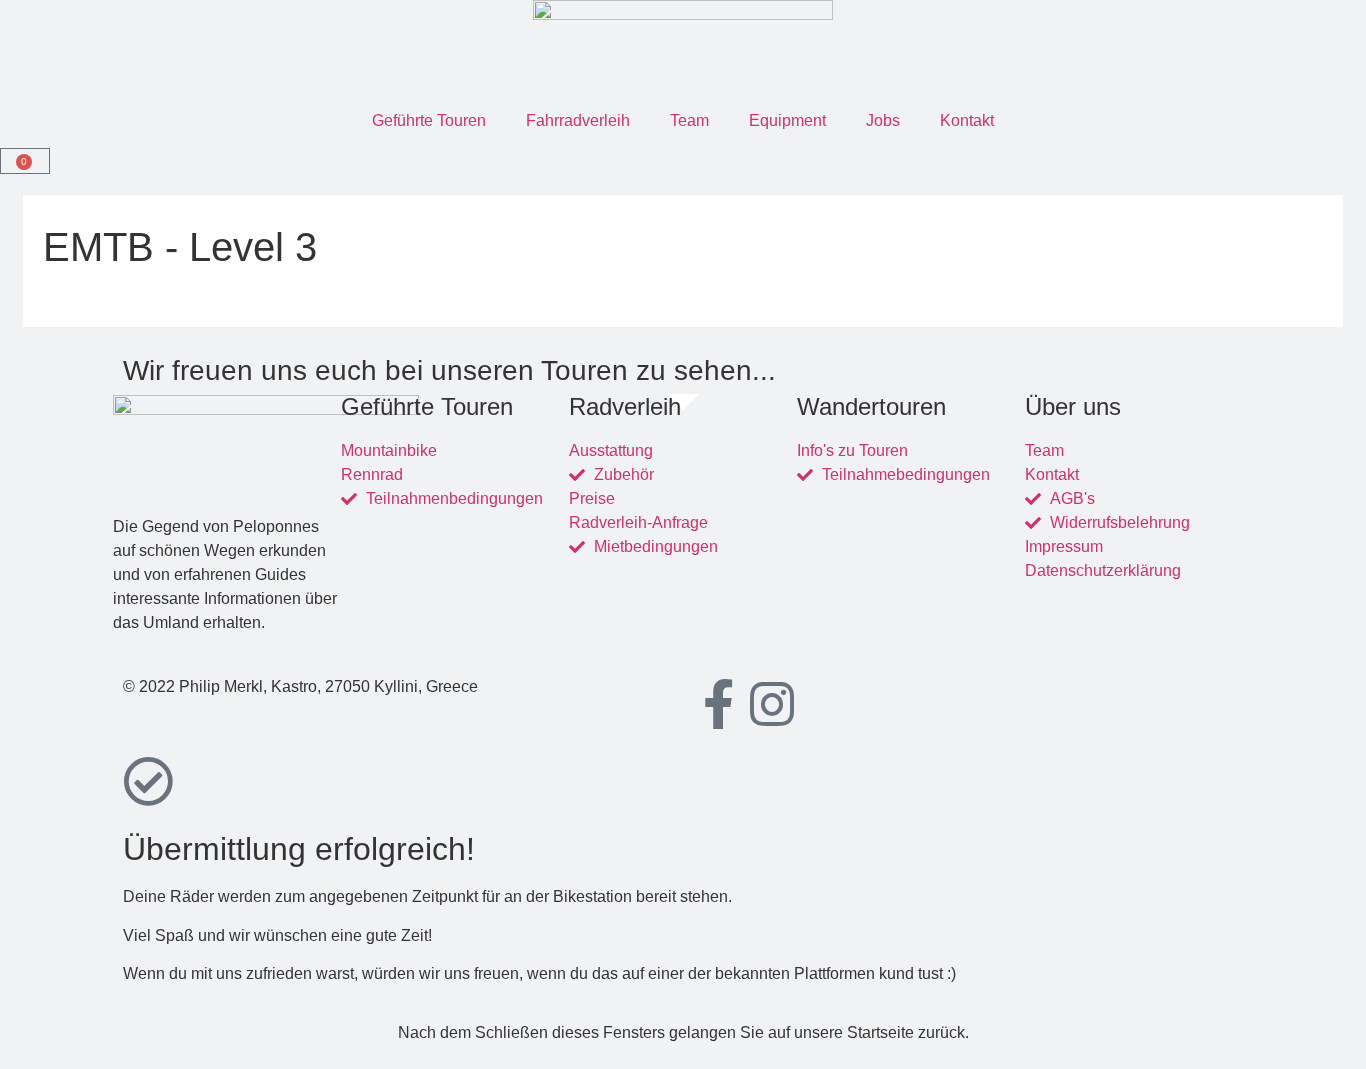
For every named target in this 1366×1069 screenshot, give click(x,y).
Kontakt (967, 120)
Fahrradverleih (578, 120)
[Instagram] (772, 704)
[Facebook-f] (718, 704)
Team (689, 120)
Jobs (883, 120)
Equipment (787, 120)
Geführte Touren (429, 120)
